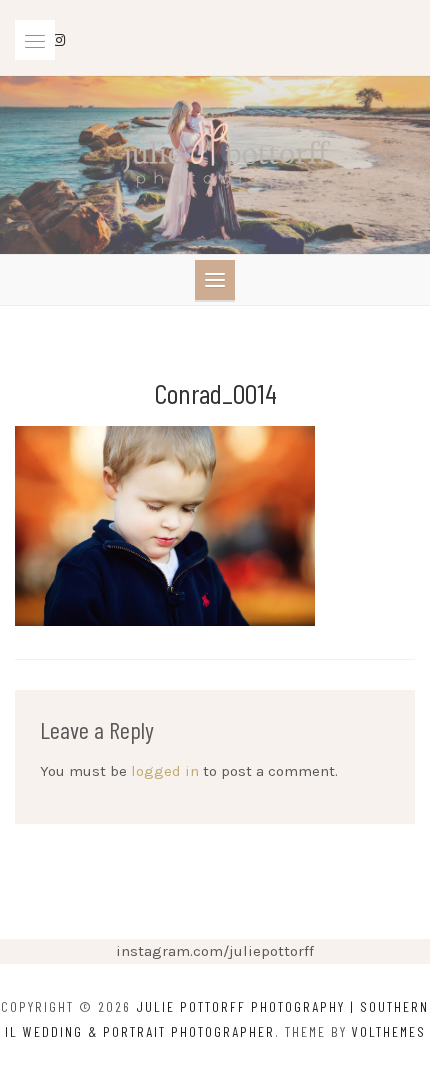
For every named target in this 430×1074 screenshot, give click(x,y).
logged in (165, 771)
